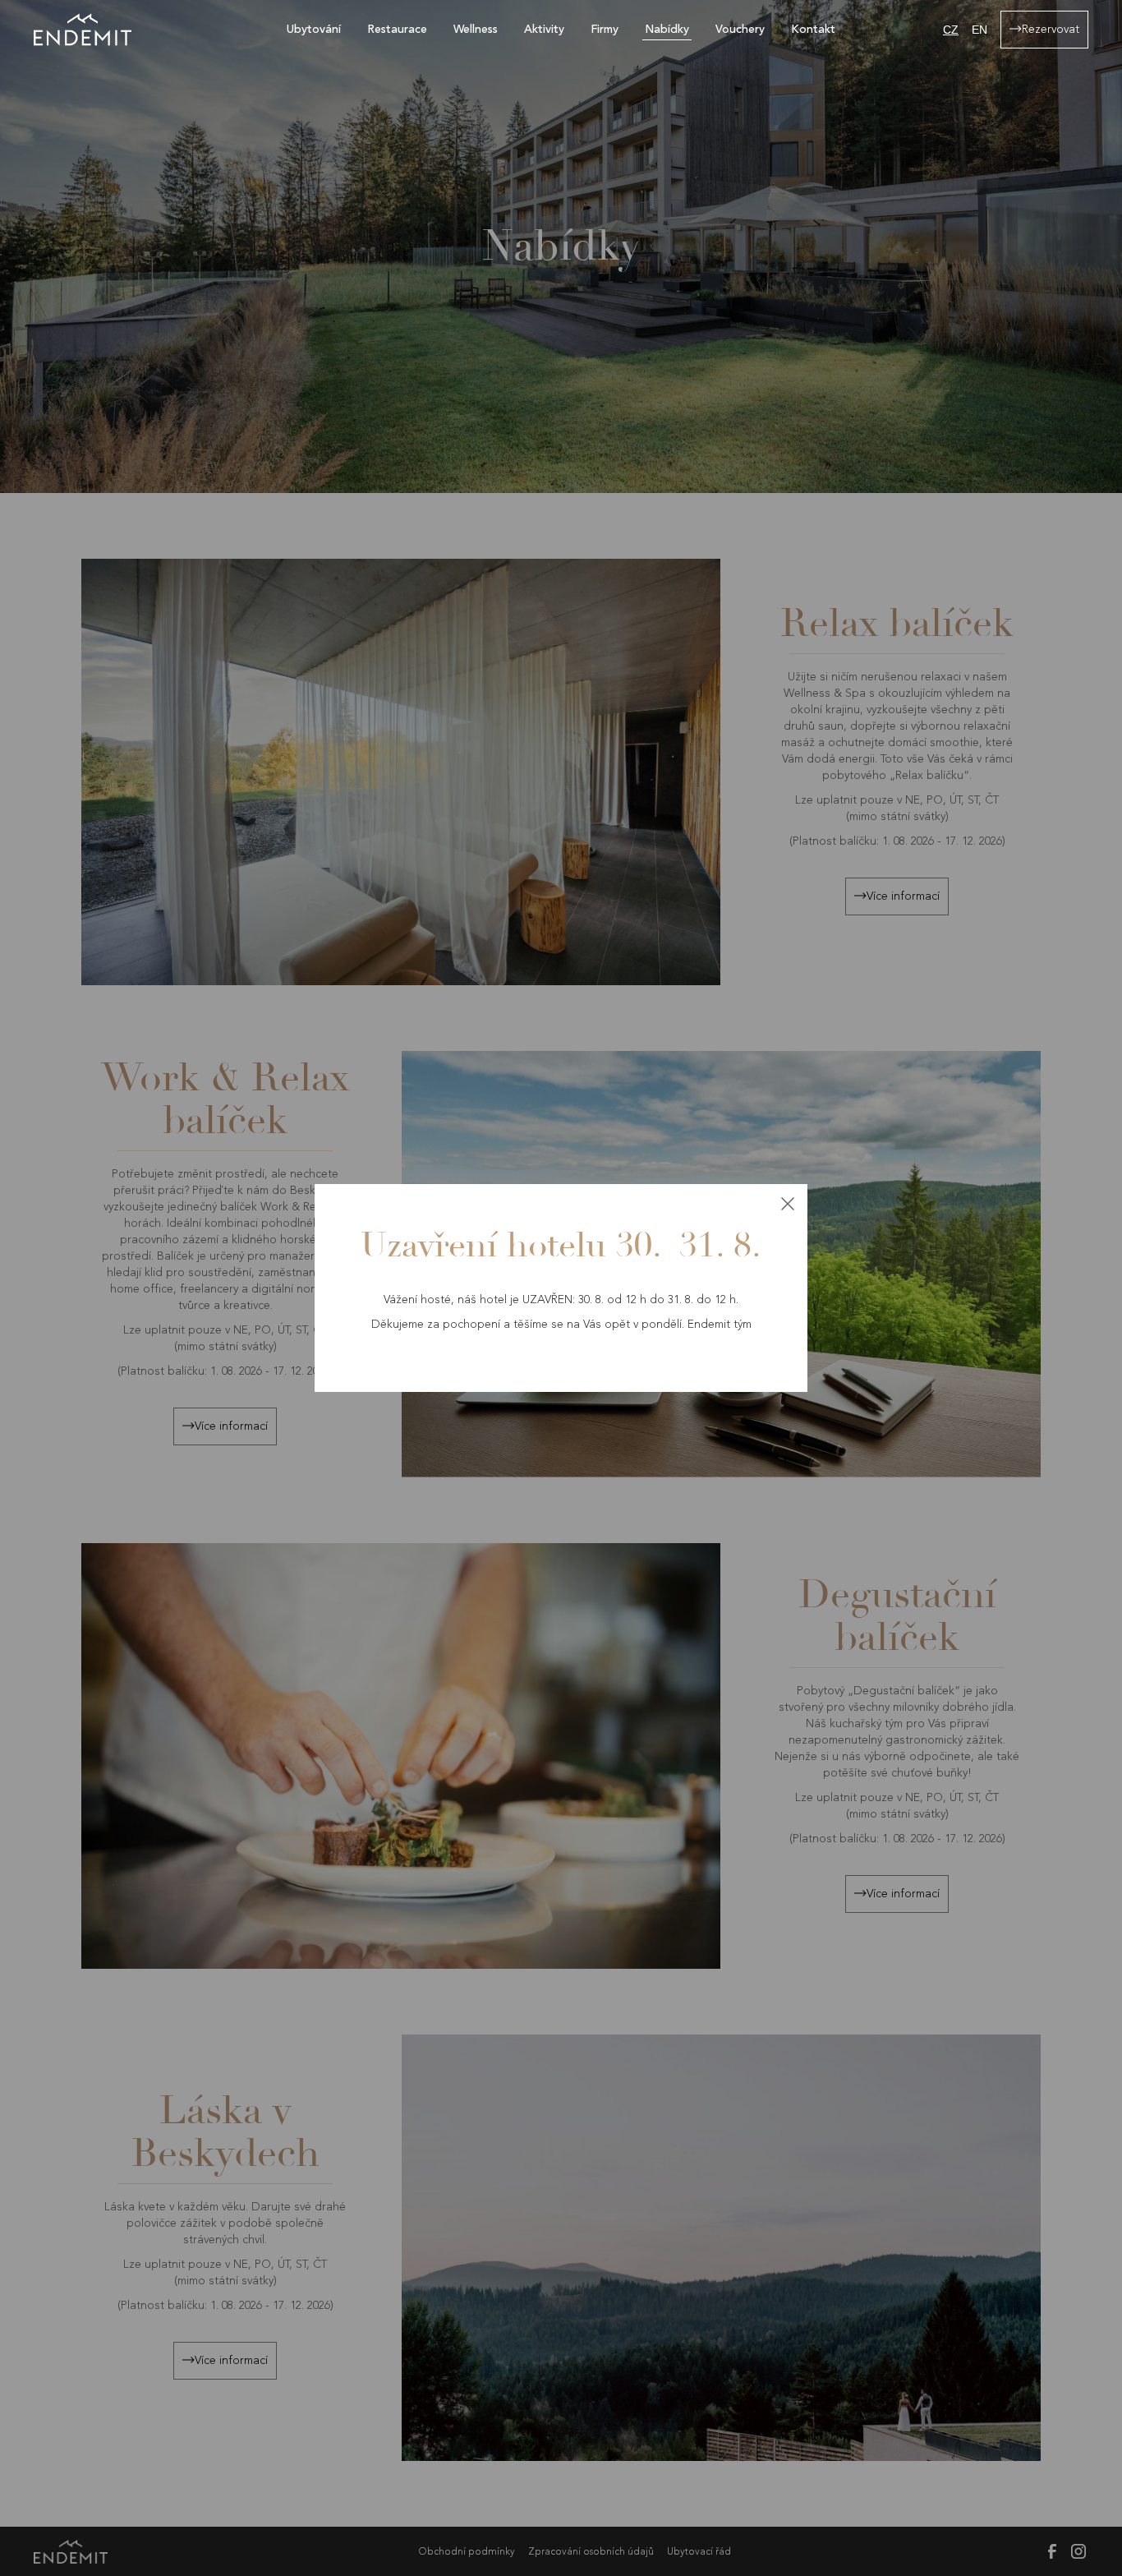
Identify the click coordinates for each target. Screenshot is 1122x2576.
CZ (951, 30)
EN (979, 30)
